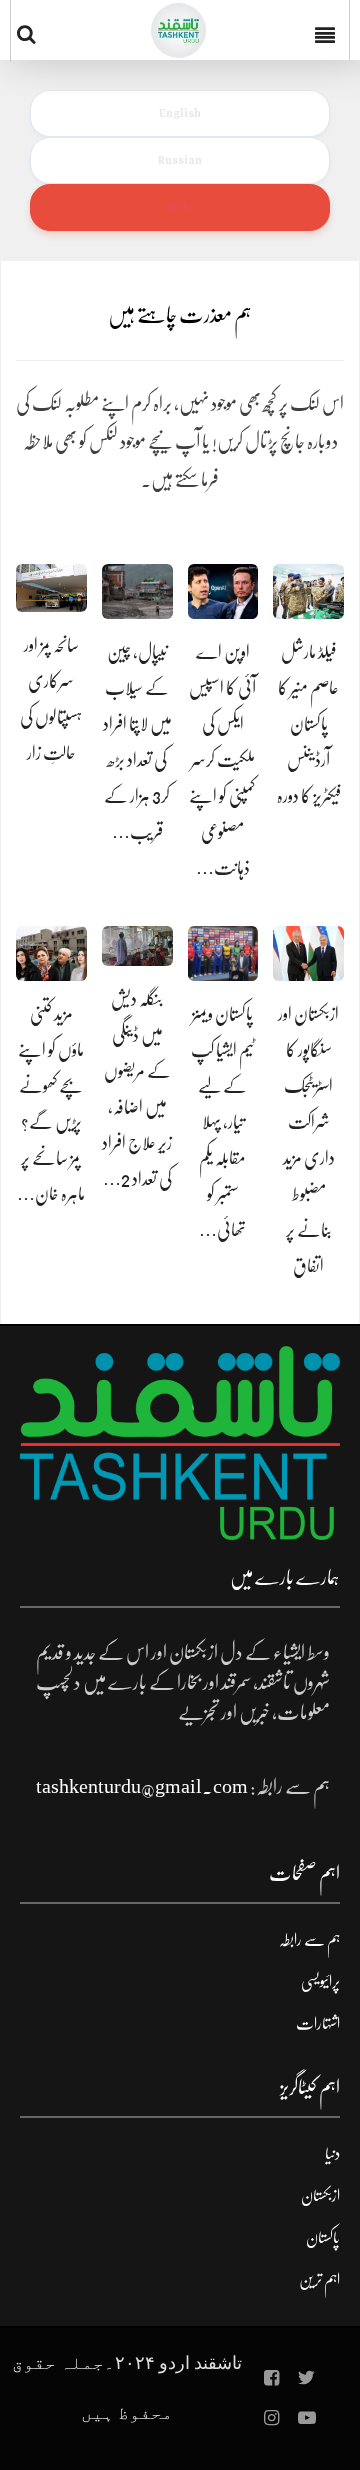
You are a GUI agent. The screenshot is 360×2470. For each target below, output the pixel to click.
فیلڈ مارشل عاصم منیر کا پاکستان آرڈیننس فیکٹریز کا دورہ (309, 724)
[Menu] (329, 30)
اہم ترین (319, 2280)
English (180, 113)
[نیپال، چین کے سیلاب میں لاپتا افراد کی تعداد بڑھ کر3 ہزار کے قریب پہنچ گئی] (137, 591)
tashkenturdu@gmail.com (142, 1786)
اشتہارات (318, 2024)
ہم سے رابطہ (309, 1940)
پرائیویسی (320, 1982)
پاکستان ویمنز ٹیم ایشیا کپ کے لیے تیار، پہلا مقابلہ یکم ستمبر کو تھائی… (223, 1122)
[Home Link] (178, 30)
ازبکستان (320, 2196)
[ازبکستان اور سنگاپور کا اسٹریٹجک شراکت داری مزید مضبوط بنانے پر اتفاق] (308, 953)
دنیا (332, 2154)
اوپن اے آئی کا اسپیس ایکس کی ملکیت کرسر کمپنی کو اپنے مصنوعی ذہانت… (222, 760)
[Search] (30, 34)
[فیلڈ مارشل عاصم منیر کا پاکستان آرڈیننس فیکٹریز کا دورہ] (308, 591)
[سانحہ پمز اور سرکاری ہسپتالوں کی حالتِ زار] (51, 587)
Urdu (180, 207)
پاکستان (323, 2238)
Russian (180, 160)
